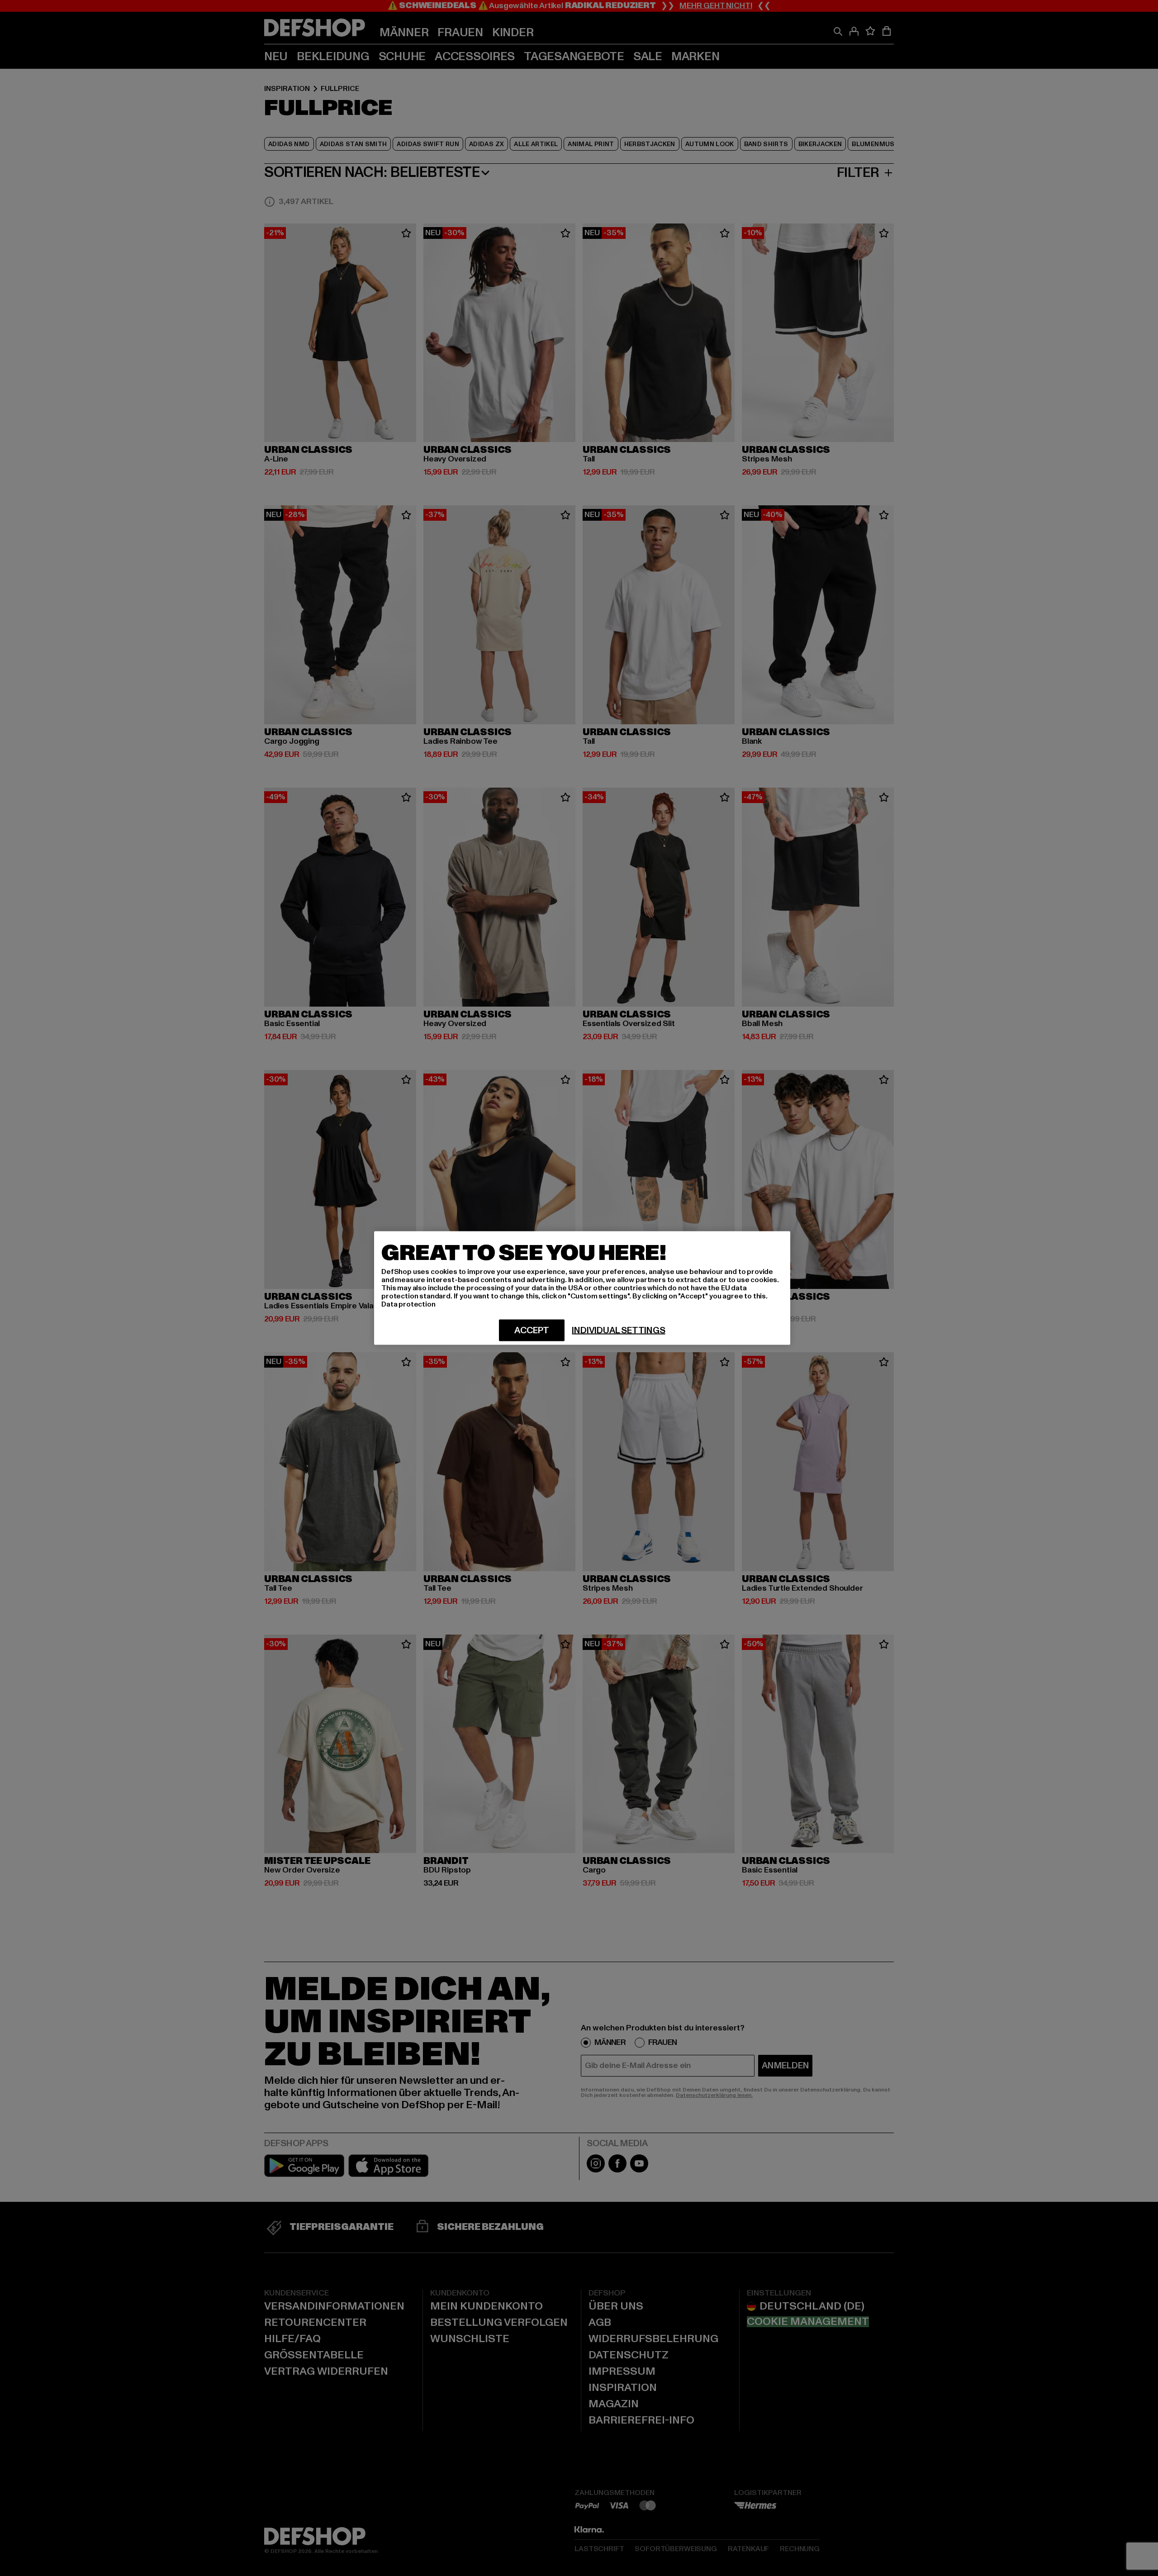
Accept (532, 1331)
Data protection (408, 1304)
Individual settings (618, 1331)
